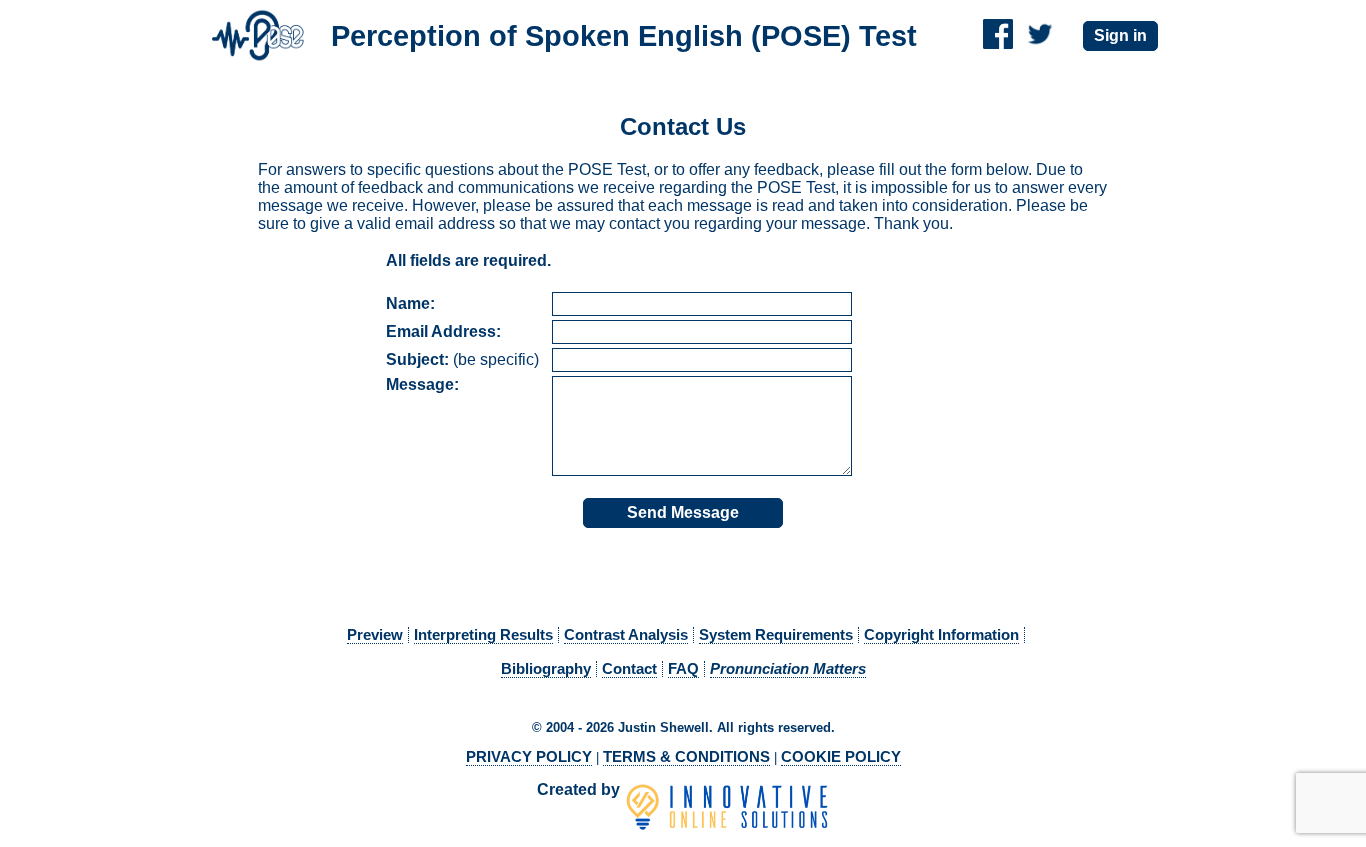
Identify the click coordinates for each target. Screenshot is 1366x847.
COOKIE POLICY (841, 757)
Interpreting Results (483, 635)
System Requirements (776, 635)
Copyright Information (941, 635)
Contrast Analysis (626, 635)
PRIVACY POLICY (529, 757)
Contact (629, 669)
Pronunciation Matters (788, 669)
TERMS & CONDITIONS (686, 757)
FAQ (683, 669)
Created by (580, 789)
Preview (375, 635)
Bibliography (546, 669)
